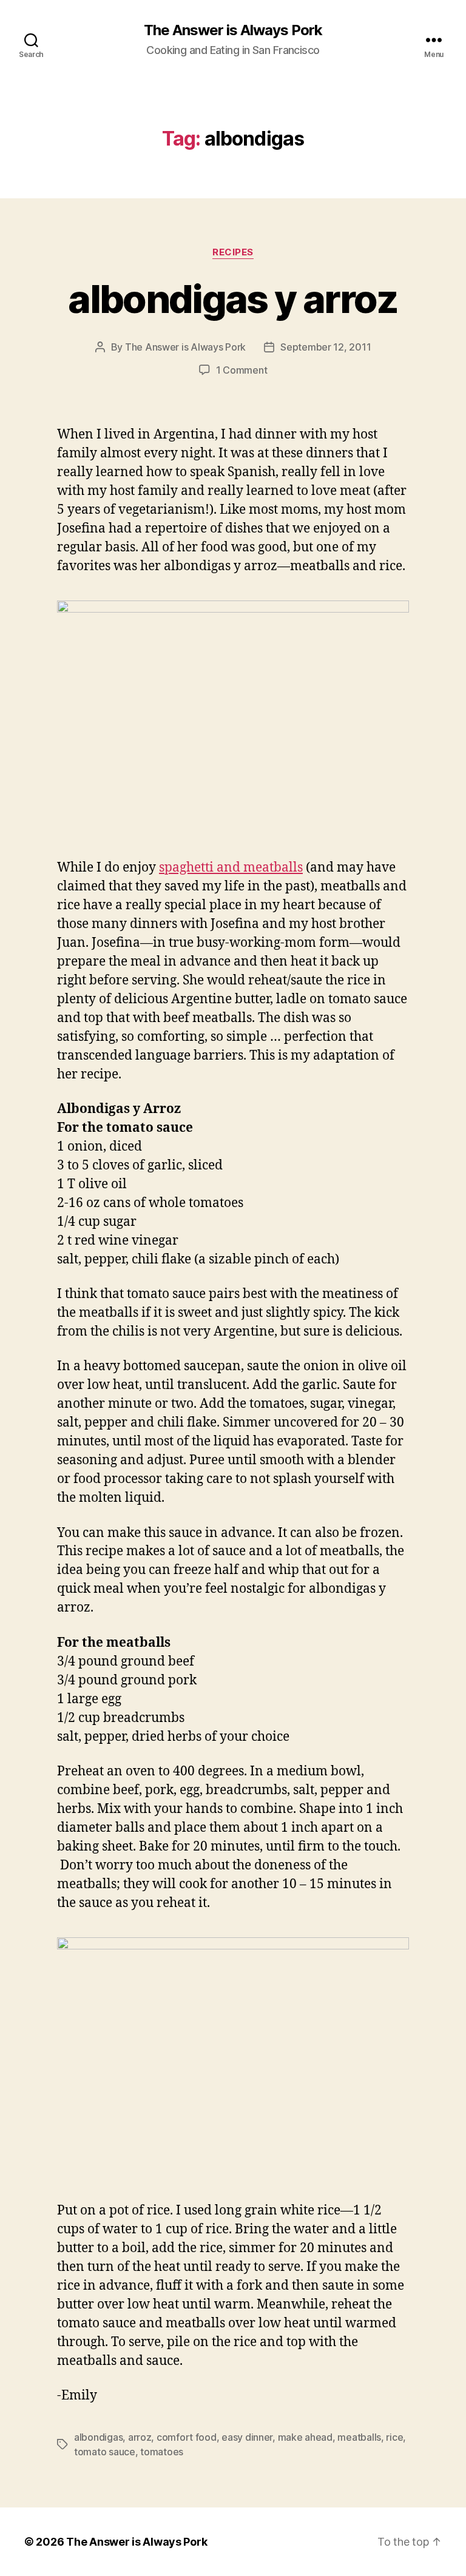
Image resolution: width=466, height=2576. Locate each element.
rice (394, 2437)
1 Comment (242, 370)
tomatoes (162, 2452)
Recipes (233, 252)
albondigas (98, 2437)
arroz (140, 2437)
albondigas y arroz (233, 299)
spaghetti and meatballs (231, 868)
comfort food (187, 2437)
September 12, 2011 (326, 347)
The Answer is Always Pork (233, 30)
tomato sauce (105, 2452)
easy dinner (247, 2437)
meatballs (359, 2437)
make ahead (305, 2437)
